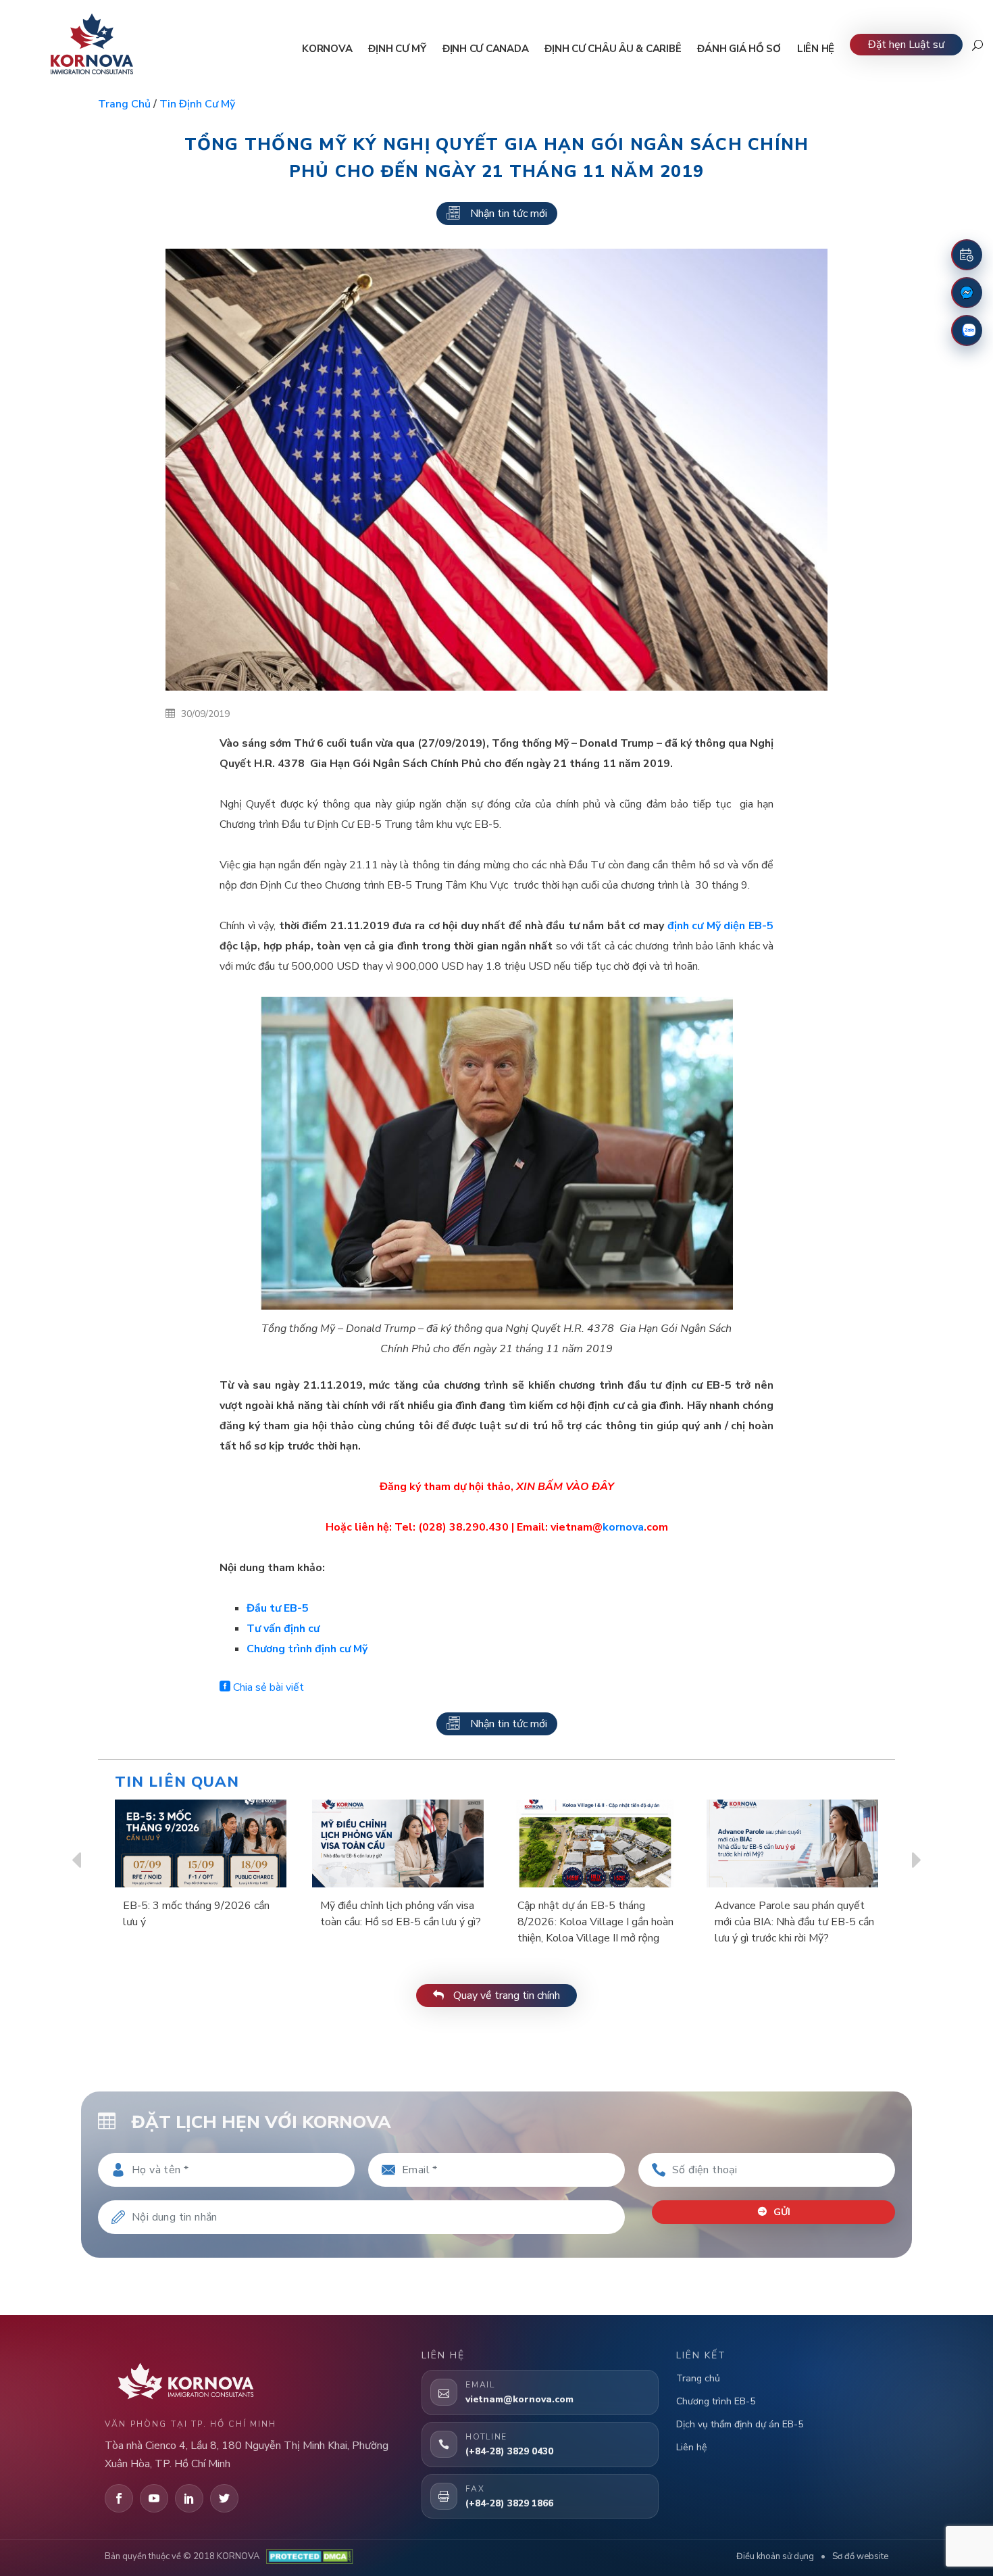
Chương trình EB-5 (716, 2401)
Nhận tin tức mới (509, 214)
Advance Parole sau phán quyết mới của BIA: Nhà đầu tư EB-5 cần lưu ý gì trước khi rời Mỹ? (794, 1922)
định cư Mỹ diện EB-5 (720, 926)
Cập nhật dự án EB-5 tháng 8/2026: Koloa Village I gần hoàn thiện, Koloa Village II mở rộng (595, 1922)
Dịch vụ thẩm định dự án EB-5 (740, 2424)
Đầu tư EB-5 (278, 1608)
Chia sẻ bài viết (267, 1687)
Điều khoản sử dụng (775, 2556)
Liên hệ (691, 2447)
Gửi (781, 2212)
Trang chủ (124, 104)
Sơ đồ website (860, 2556)
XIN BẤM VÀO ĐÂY (565, 1487)
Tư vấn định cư (283, 1629)
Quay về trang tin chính (505, 1996)
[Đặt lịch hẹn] (967, 255)
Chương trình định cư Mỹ (307, 1649)
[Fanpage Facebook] (967, 293)
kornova (623, 1527)
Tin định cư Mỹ (197, 104)
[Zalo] (967, 330)
